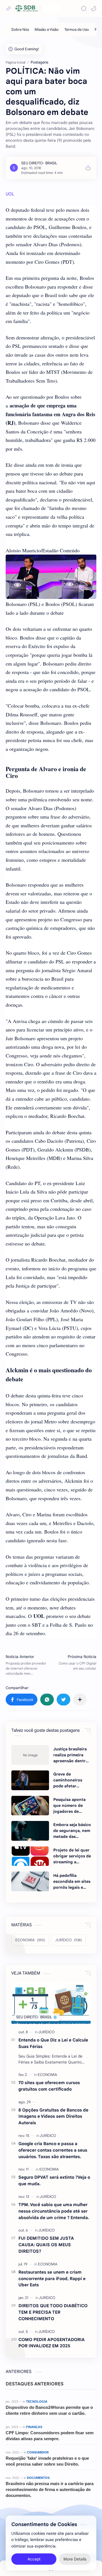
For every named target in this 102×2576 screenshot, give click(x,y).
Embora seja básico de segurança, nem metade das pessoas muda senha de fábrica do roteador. (72, 1831)
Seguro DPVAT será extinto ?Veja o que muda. (54, 2180)
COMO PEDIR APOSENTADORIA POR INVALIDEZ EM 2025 (52, 2343)
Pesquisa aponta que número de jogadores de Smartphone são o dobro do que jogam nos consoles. (71, 1806)
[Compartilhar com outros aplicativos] (80, 1700)
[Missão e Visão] (47, 30)
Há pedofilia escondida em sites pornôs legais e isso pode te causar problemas (72, 1882)
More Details (75, 2559)
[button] (93, 8)
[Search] (84, 8)
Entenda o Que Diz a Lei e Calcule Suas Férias (53, 2043)
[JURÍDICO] (46, 2032)
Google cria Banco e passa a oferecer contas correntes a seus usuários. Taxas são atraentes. (53, 2150)
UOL (10, 194)
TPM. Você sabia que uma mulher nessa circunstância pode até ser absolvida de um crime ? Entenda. (54, 2211)
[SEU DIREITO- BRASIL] (39, 163)
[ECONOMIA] (47, 2075)
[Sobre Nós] (20, 30)
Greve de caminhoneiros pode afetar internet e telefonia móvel (68, 1780)
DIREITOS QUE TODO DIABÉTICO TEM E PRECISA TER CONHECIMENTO (53, 2312)
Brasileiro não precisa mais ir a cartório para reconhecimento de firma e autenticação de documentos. (50, 2489)
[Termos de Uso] (77, 30)
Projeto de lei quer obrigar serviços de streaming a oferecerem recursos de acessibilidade (72, 1856)
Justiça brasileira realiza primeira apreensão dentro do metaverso (71, 1755)
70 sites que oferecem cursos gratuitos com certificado (49, 2086)
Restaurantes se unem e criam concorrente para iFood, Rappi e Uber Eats (52, 2279)
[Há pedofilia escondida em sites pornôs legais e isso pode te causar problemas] (30, 1881)
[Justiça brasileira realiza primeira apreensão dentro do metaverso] (30, 1755)
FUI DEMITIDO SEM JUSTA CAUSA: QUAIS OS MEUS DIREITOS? (46, 2245)
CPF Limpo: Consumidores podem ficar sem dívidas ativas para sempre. (50, 2436)
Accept (34, 2559)
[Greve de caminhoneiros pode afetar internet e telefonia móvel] (30, 1780)
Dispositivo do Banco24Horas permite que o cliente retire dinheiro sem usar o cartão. (49, 2410)
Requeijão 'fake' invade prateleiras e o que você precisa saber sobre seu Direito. (47, 2461)
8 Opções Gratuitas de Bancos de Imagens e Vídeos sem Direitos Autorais (53, 2116)
